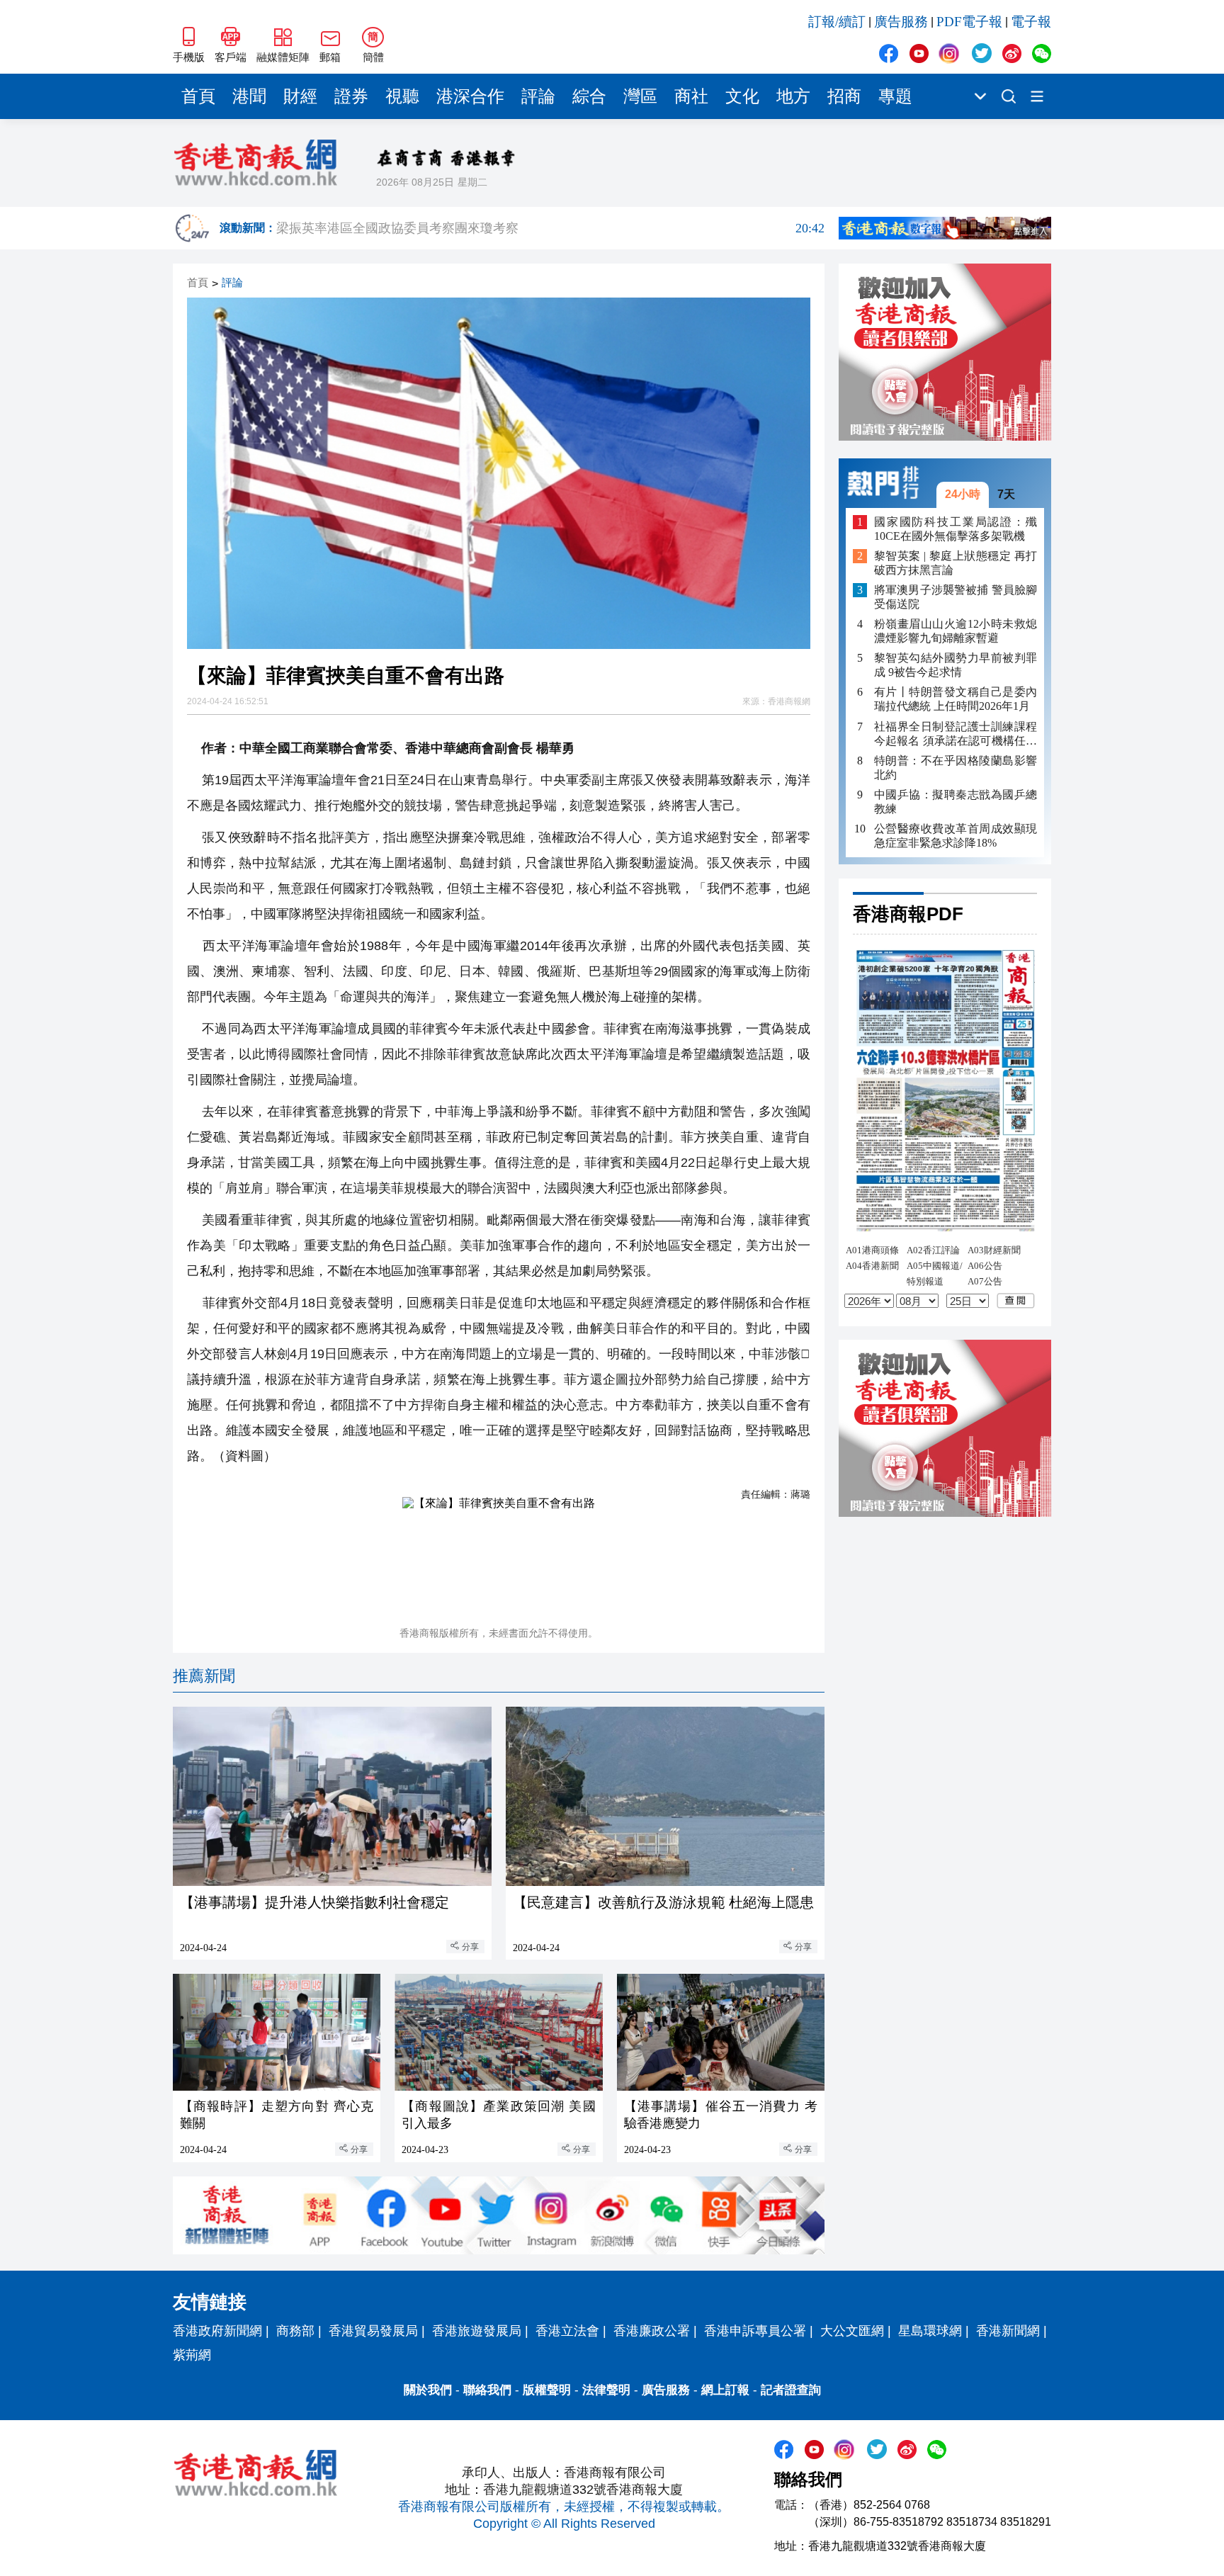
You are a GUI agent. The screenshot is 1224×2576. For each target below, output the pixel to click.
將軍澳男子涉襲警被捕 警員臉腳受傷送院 (956, 597)
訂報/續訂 (837, 22)
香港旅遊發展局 (477, 2331)
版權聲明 (547, 2390)
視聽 (402, 96)
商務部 (295, 2331)
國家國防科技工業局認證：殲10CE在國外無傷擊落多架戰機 (956, 528)
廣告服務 (901, 22)
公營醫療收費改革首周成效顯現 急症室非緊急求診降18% (956, 835)
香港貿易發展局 (373, 2331)
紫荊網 (192, 2355)
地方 (793, 96)
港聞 (249, 96)
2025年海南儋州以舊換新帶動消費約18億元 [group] (550, 228)
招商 (844, 96)
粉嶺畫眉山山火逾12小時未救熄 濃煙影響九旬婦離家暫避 (956, 631)
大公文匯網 (852, 2331)
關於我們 (428, 2390)
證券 (351, 96)
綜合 (589, 96)
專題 (895, 96)
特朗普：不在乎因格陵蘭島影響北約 (956, 767)
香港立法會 (567, 2331)
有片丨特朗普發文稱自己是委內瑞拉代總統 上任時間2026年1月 (956, 699)
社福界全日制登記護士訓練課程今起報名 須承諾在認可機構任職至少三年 (956, 734)
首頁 (198, 96)
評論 (538, 96)
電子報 (1031, 22)
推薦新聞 (204, 1676)
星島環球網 (930, 2331)
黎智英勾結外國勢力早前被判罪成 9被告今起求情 (956, 665)
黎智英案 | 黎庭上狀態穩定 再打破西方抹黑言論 (956, 563)
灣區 (640, 96)
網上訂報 (725, 2390)
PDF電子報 (969, 22)
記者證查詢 (791, 2390)
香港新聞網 (1008, 2331)
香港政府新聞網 (217, 2331)
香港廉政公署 (652, 2331)
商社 (691, 96)
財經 (300, 96)
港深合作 (470, 96)
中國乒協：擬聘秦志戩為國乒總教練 (956, 801)
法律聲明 (606, 2390)
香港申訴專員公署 (755, 2331)
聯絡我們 (487, 2390)
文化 (742, 96)
